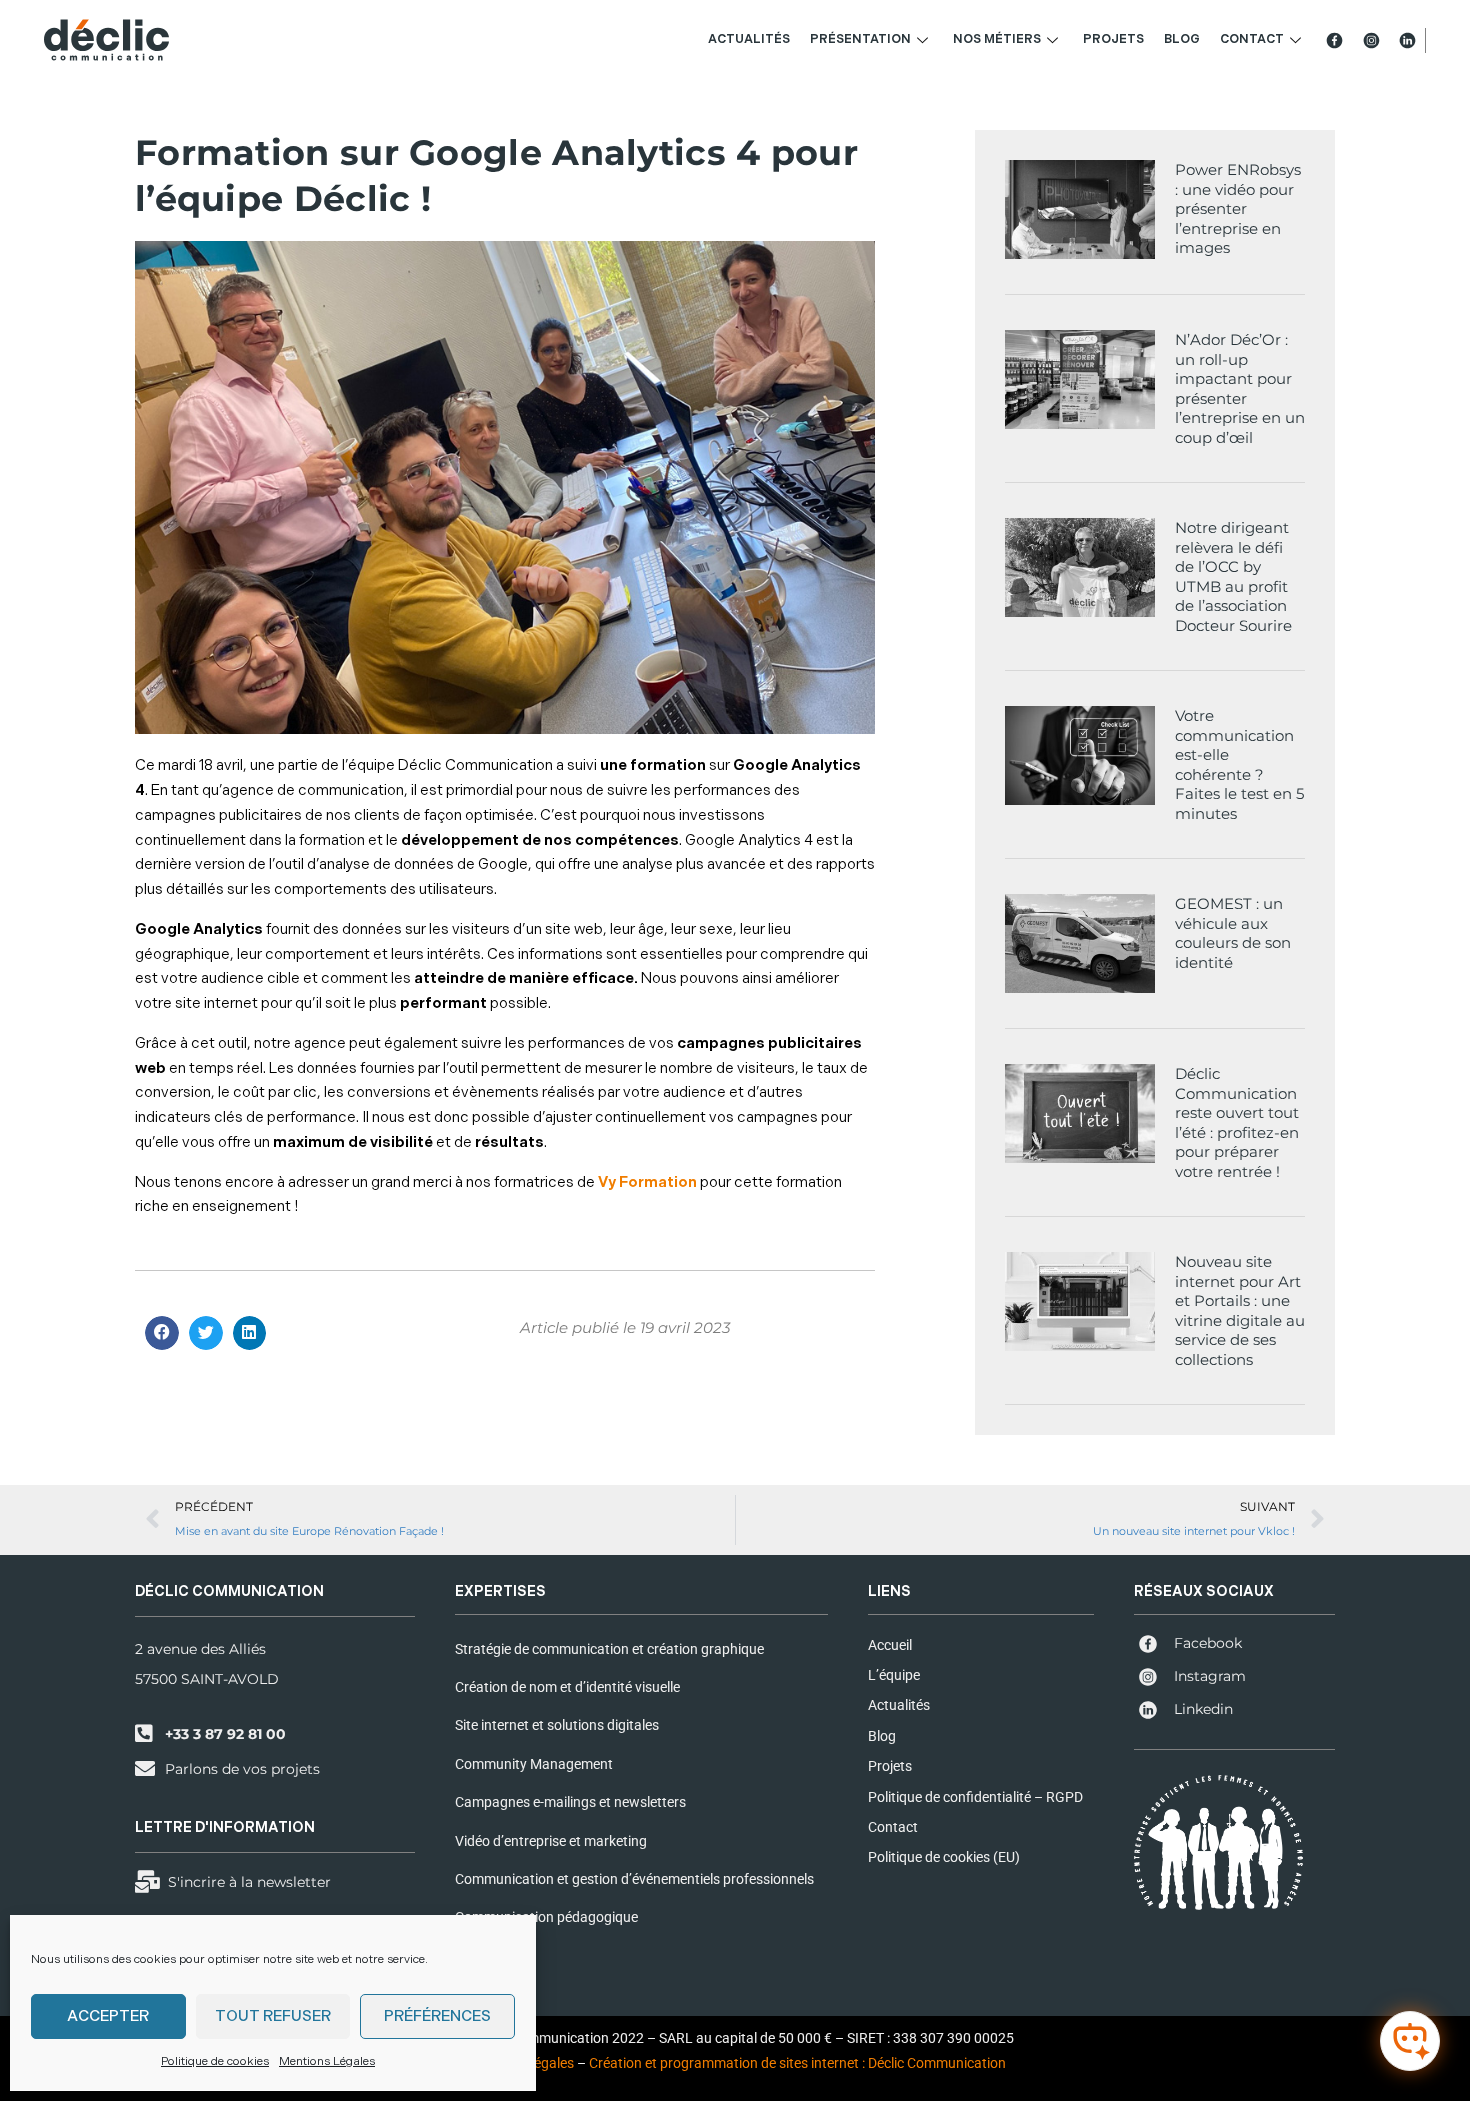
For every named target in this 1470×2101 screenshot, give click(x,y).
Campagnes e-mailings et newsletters (570, 1802)
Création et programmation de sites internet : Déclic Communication (797, 2063)
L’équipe (894, 1675)
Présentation (860, 39)
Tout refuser (273, 2016)
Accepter (108, 2016)
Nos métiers (997, 39)
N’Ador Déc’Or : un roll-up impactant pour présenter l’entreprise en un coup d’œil (1240, 388)
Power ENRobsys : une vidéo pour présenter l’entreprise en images (1238, 208)
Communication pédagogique (546, 1917)
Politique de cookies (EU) (944, 1857)
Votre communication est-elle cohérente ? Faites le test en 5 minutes (1239, 764)
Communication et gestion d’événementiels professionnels (634, 1879)
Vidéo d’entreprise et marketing (551, 1841)
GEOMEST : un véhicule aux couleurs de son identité (1233, 933)
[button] (162, 1333)
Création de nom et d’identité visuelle (567, 1687)
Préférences (437, 2016)
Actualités (749, 39)
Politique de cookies (215, 2061)
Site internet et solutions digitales (557, 1725)
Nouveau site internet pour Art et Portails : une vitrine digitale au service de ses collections (1240, 1310)
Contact (1252, 39)
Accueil (890, 1645)
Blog (1182, 39)
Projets (1113, 39)
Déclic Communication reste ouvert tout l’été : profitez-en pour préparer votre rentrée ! (1237, 1122)
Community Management (534, 1764)
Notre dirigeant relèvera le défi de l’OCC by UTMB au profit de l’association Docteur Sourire (1233, 576)
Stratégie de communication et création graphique (609, 1649)
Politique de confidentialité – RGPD (975, 1797)
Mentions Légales (327, 2061)
